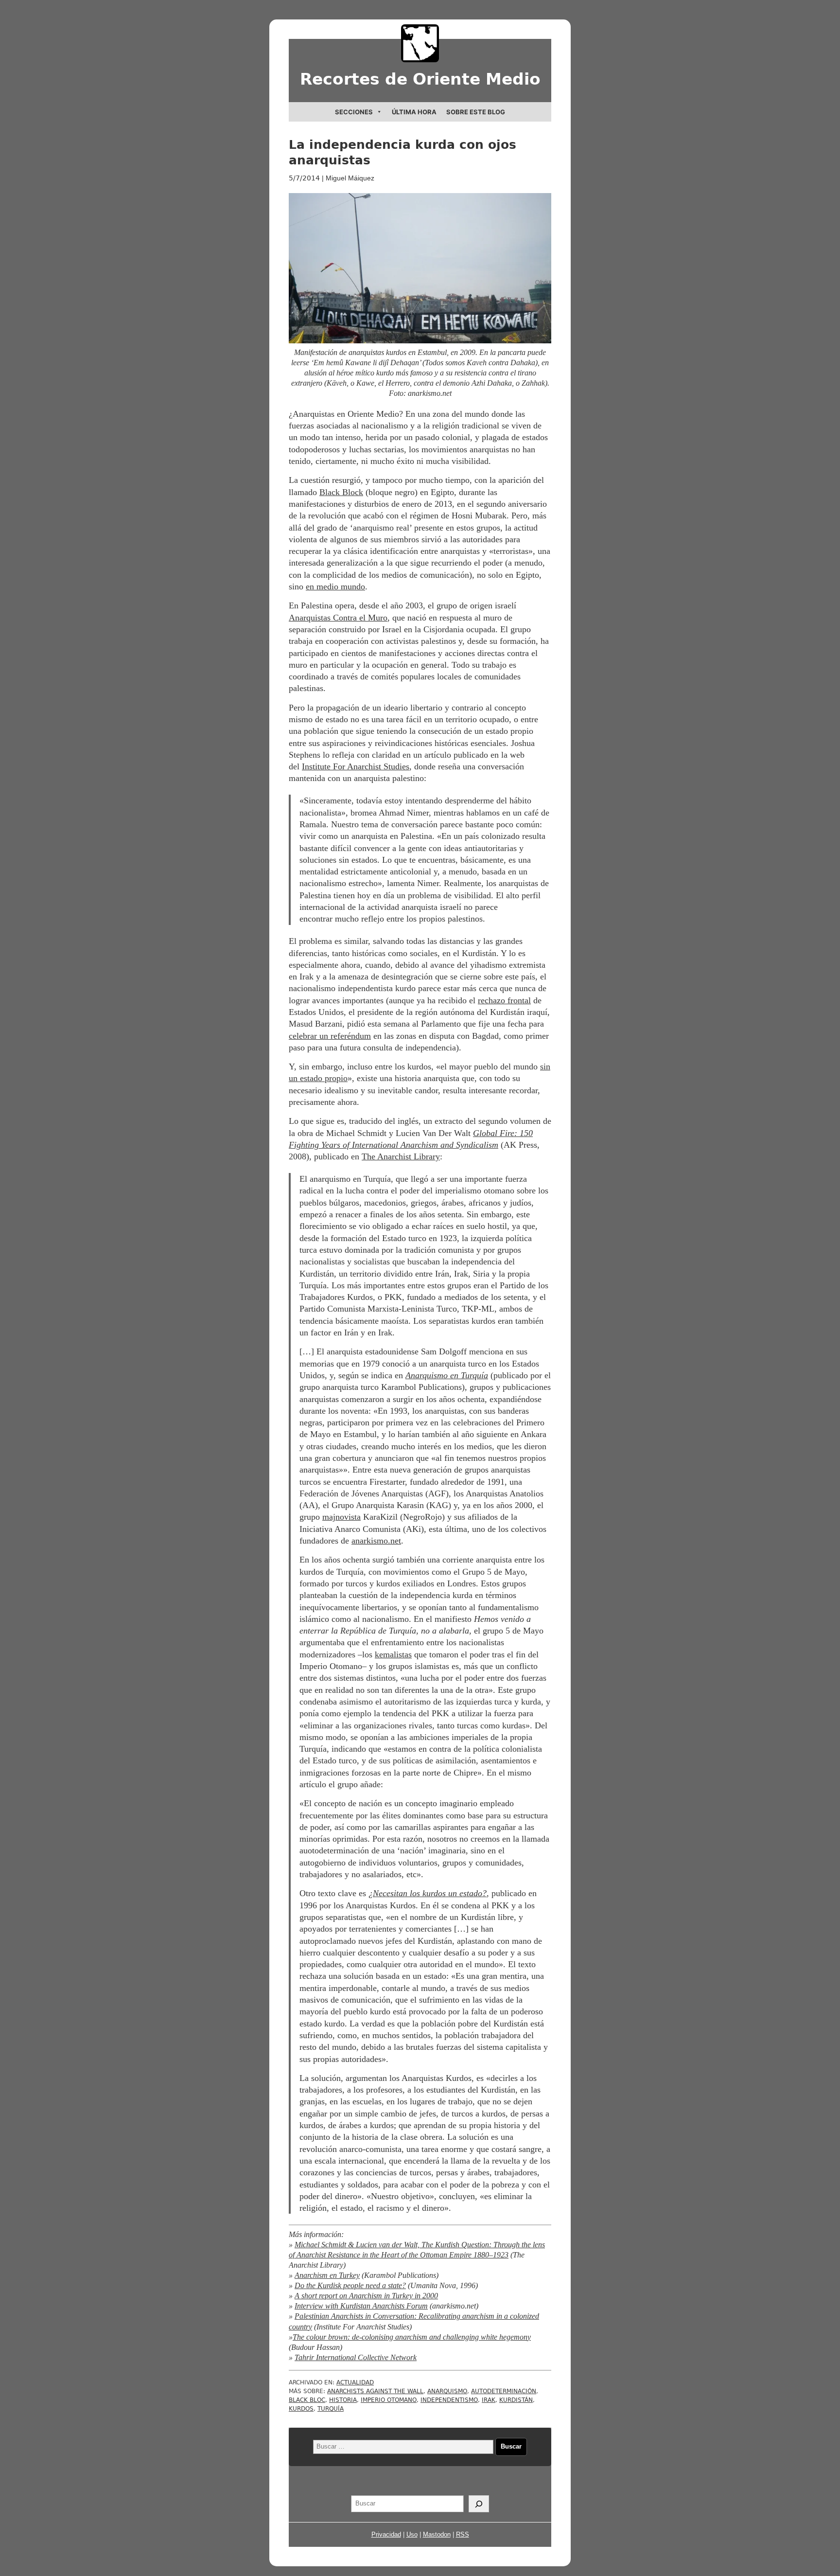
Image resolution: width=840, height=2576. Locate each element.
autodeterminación (504, 2391)
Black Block (341, 492)
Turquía (331, 2409)
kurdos (301, 2409)
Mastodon (437, 2534)
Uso (412, 2534)
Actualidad (355, 2382)
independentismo (449, 2400)
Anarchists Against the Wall (375, 2391)
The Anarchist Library (401, 1156)
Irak (489, 2400)
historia (343, 2400)
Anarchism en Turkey (327, 2275)
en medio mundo (335, 586)
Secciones (354, 112)
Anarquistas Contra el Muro (338, 618)
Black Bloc (307, 2400)
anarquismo (447, 2391)
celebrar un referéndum (330, 1036)
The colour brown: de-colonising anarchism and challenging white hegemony (412, 2337)
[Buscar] (479, 2504)
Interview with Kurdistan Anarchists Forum (361, 2306)
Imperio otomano (389, 2400)
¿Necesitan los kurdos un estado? (428, 1893)
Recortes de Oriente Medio (420, 79)
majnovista (341, 1517)
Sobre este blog (476, 112)
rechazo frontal (504, 1000)
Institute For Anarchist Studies (356, 766)
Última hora (414, 112)
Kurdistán (516, 2400)
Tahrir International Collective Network (356, 2358)
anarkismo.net (376, 1541)
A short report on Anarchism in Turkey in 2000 (366, 2296)
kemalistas (393, 1654)
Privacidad (386, 2534)
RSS (463, 2534)
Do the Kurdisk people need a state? (350, 2286)
